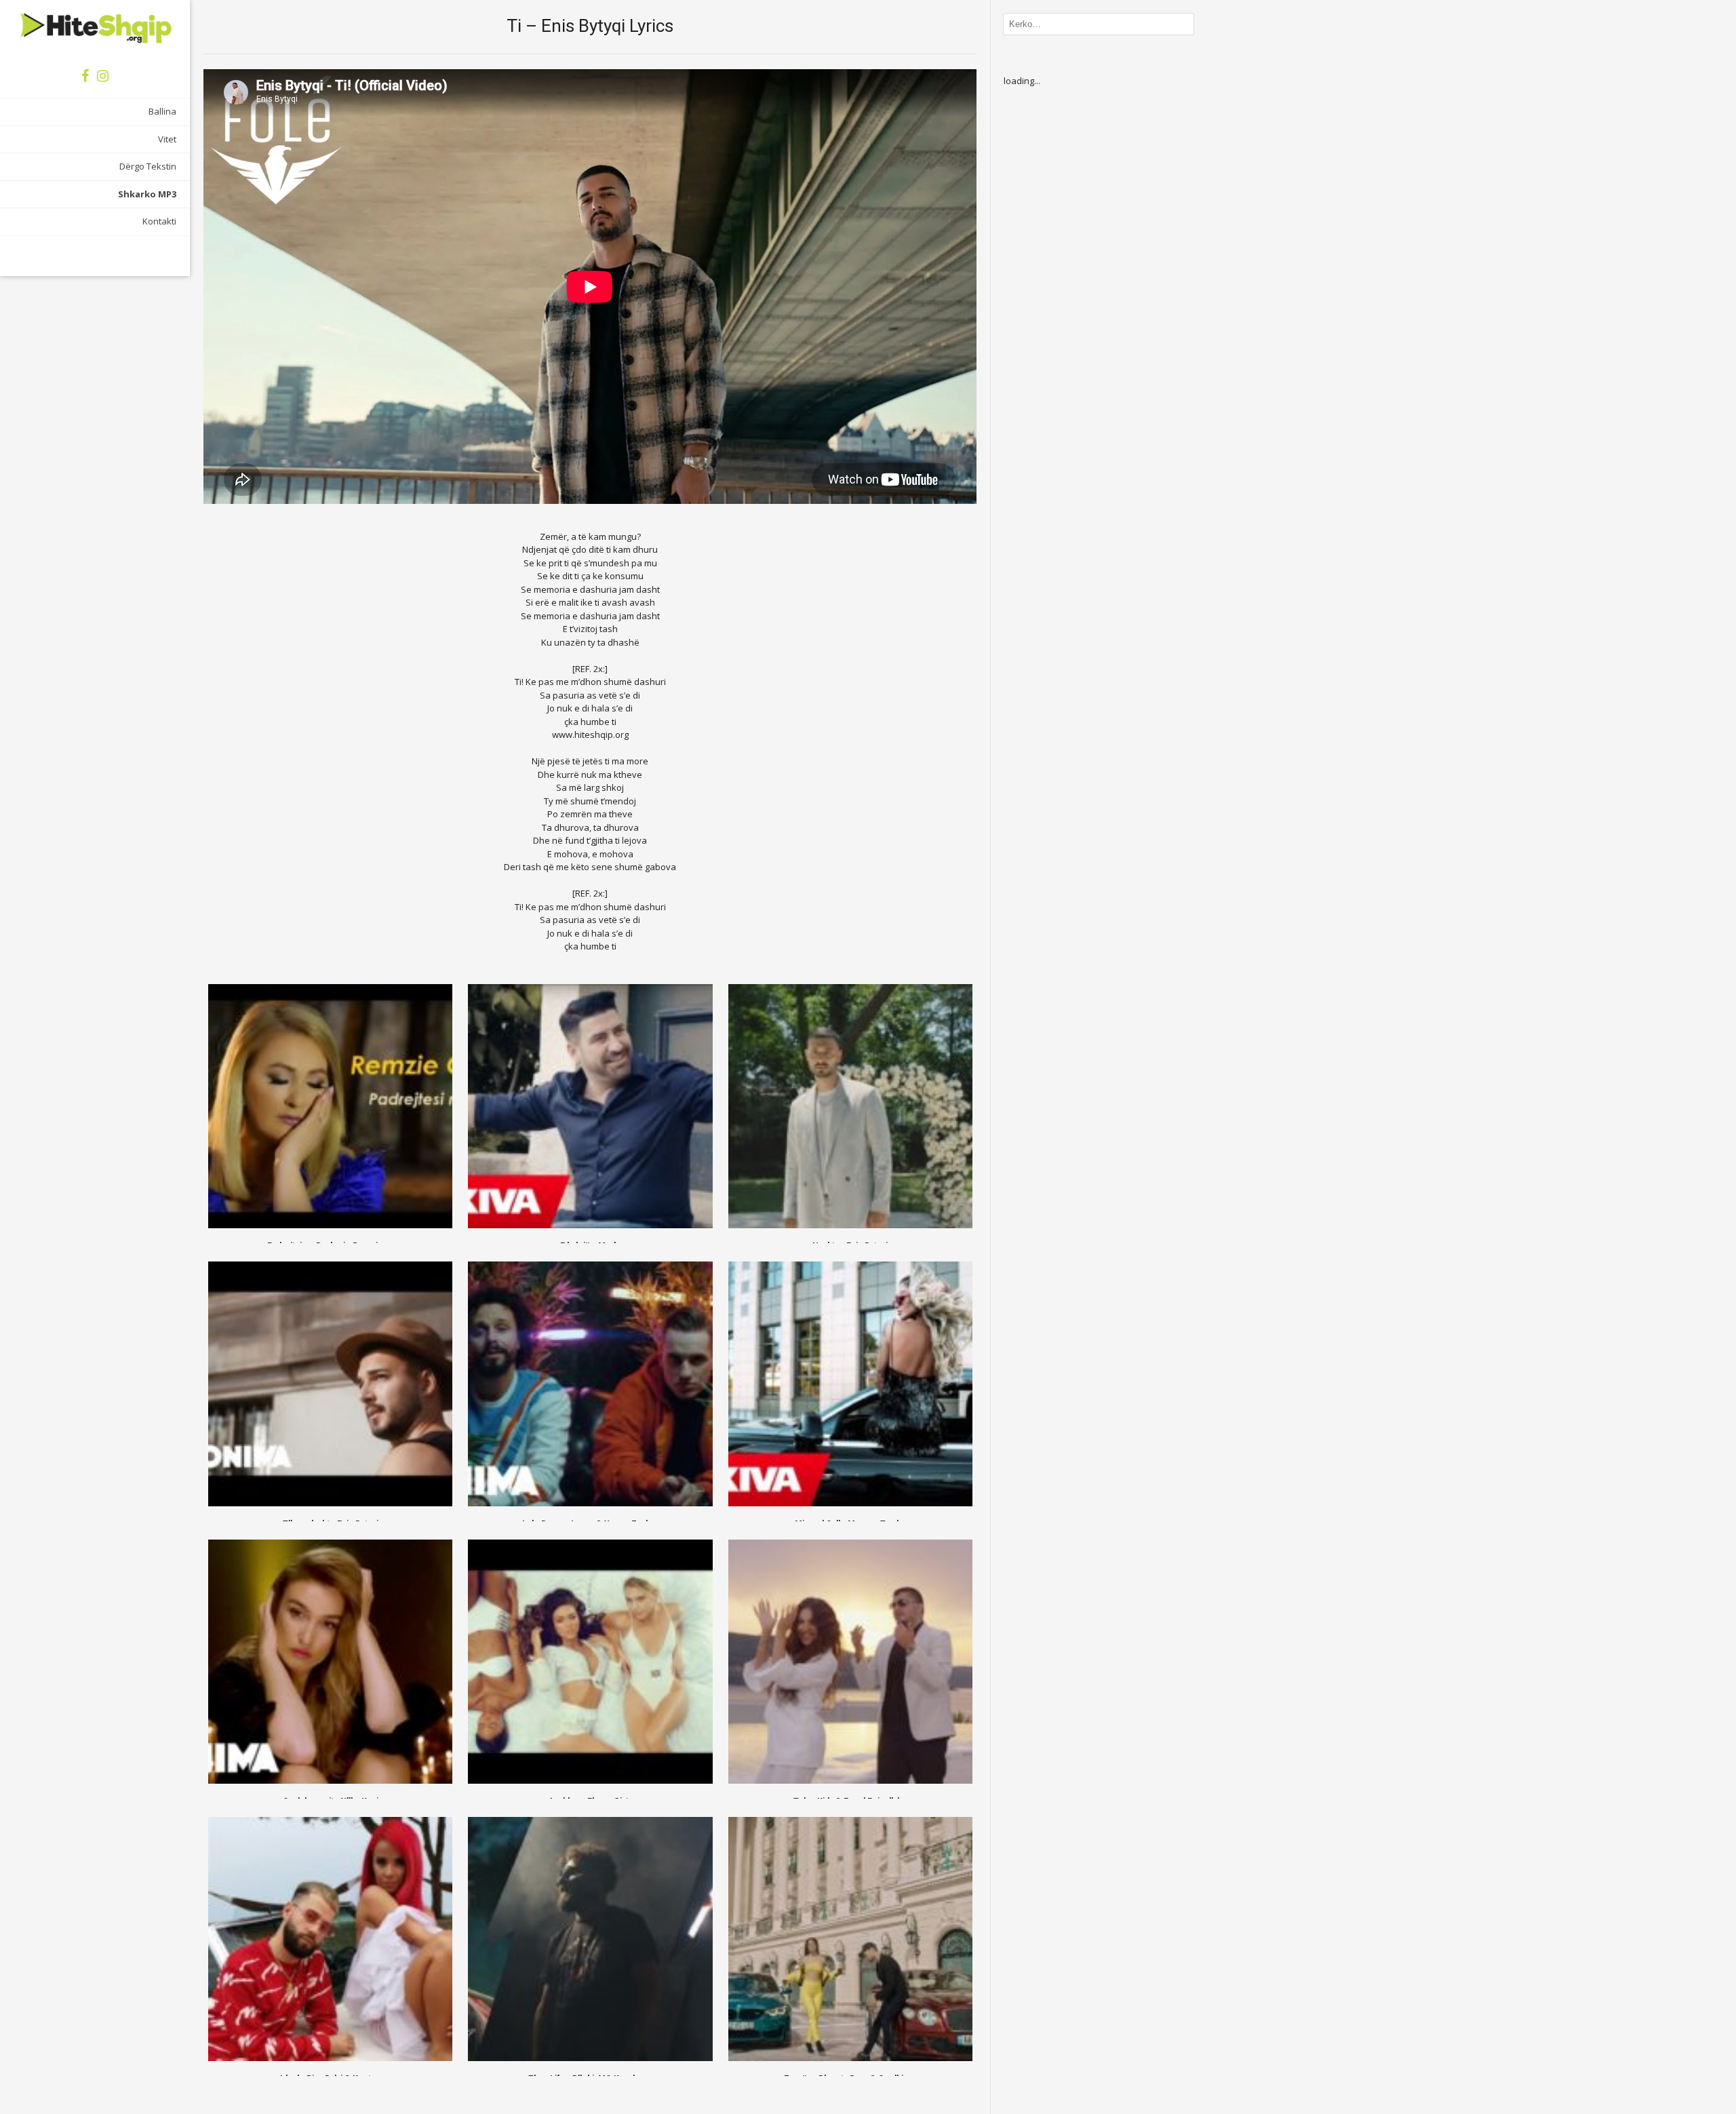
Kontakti (159, 221)
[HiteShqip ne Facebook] (85, 76)
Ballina (162, 111)
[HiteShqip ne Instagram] (103, 76)
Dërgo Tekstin (148, 166)
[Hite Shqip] (95, 27)
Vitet (167, 139)
